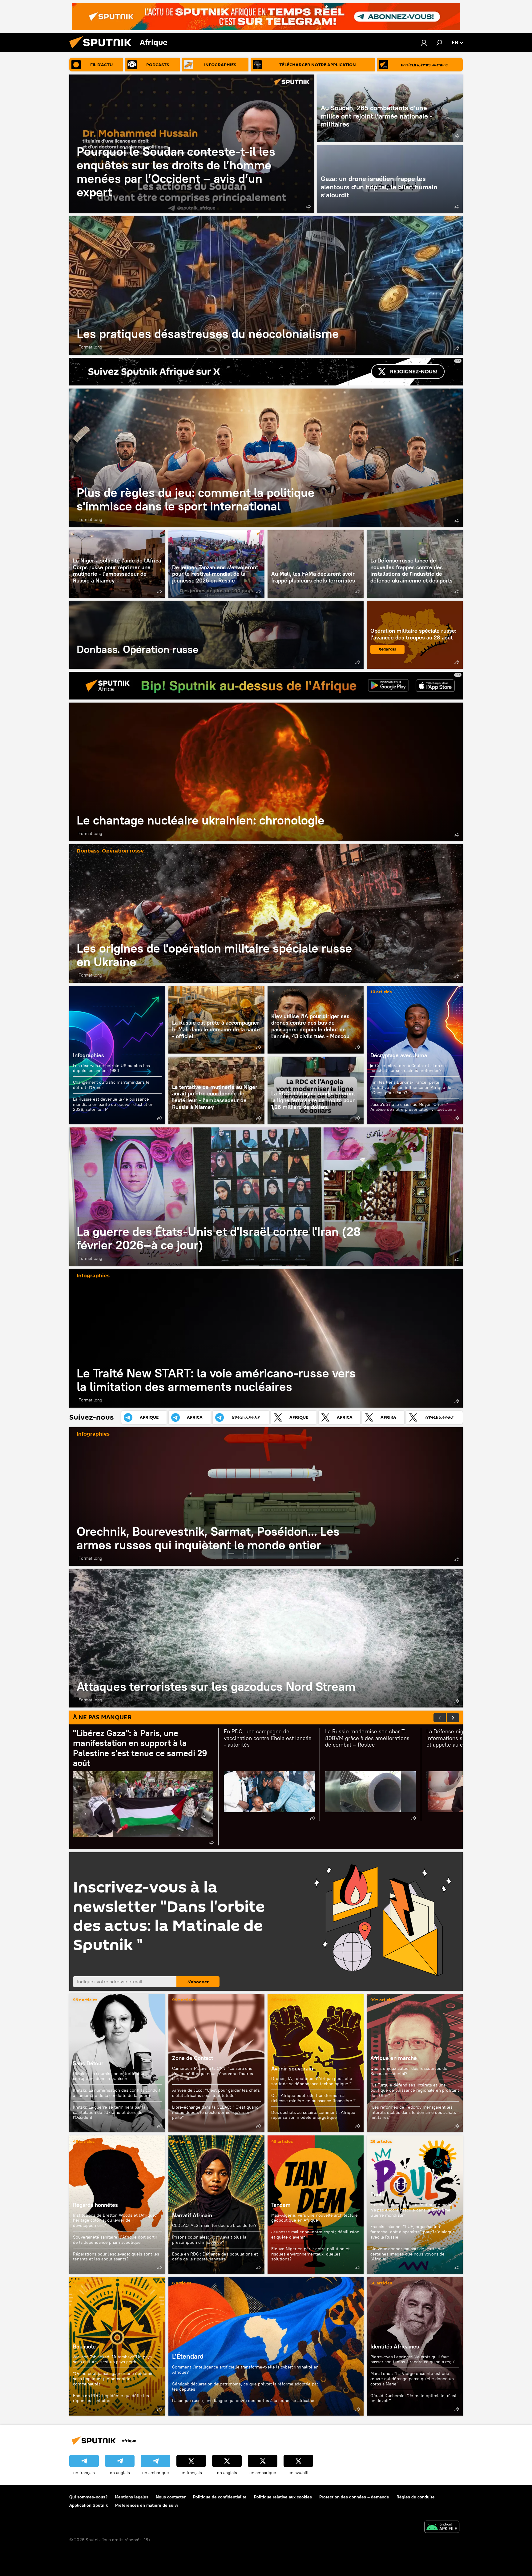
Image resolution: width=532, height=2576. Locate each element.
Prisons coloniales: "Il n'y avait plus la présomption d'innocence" (209, 2240)
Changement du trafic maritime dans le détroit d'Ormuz (111, 1085)
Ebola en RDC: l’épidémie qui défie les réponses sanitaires (111, 2398)
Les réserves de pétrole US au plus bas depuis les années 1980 (111, 1068)
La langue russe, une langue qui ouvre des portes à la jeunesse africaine (243, 2401)
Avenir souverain (292, 2068)
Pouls (377, 2194)
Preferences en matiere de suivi (147, 2505)
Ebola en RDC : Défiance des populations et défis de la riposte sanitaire (215, 2257)
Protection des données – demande (354, 2497)
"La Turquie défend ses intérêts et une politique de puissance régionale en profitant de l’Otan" (415, 2090)
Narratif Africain (216, 2205)
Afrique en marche (394, 2058)
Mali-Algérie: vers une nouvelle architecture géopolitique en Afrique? (314, 2218)
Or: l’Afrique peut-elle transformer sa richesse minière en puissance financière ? (313, 2098)
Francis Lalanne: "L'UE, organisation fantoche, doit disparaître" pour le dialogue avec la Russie (413, 2232)
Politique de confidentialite (220, 2497)
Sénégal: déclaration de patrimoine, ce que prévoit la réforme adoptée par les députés (245, 2387)
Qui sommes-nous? (88, 2497)
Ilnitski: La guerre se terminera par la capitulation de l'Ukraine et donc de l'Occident (109, 2112)
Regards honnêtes (95, 2205)
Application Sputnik (89, 2505)
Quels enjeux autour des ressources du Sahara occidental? (409, 2071)
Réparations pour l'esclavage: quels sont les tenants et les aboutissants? (116, 2257)
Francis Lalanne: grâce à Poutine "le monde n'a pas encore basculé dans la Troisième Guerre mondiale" (413, 2210)
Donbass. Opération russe (216, 635)
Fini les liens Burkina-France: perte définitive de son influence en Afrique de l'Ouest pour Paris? (411, 1087)
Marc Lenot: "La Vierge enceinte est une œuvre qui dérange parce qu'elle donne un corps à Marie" (412, 2379)
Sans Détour (88, 2063)
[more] (308, 207)
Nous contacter (171, 2497)
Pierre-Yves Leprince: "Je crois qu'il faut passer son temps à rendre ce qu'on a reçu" (413, 2359)
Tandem (281, 2205)
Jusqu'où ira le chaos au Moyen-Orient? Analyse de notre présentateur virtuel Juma (413, 1107)
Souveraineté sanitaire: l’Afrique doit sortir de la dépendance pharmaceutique (115, 2240)
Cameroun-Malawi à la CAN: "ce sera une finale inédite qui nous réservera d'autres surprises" (213, 2074)
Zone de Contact (193, 2058)
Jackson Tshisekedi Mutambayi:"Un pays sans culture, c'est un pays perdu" (112, 2359)
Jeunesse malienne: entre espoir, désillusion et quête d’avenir (315, 2234)
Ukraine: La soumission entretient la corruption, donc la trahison (109, 2076)
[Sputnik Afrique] (103, 50)
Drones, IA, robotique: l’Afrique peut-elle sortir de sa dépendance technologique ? (312, 2081)
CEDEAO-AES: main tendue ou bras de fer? (214, 2225)
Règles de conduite (416, 2497)
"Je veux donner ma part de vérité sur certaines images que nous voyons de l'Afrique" (407, 2254)
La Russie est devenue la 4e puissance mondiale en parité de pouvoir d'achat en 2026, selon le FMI (113, 1104)
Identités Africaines (395, 2346)
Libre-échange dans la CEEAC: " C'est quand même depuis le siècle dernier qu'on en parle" (215, 2112)
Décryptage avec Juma (399, 1055)
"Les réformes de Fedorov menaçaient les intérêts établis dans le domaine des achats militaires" (413, 2112)
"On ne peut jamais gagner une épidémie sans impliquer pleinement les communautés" (113, 2379)
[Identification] (424, 42)
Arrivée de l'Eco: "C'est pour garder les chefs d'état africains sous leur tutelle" (216, 2093)
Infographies (89, 1055)
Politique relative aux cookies (283, 2497)
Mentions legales (132, 2497)
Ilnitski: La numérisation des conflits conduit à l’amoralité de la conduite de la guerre (117, 2093)
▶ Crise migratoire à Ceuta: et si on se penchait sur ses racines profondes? (408, 1068)
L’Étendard (266, 2346)
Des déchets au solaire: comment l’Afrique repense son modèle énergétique (313, 2115)
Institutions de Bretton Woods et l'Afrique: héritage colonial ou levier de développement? (115, 2220)
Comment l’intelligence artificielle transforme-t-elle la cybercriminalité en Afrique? (245, 2370)
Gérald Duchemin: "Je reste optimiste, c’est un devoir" (413, 2398)
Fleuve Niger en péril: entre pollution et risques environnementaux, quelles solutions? (310, 2254)
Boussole (84, 2346)
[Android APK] (442, 2528)
